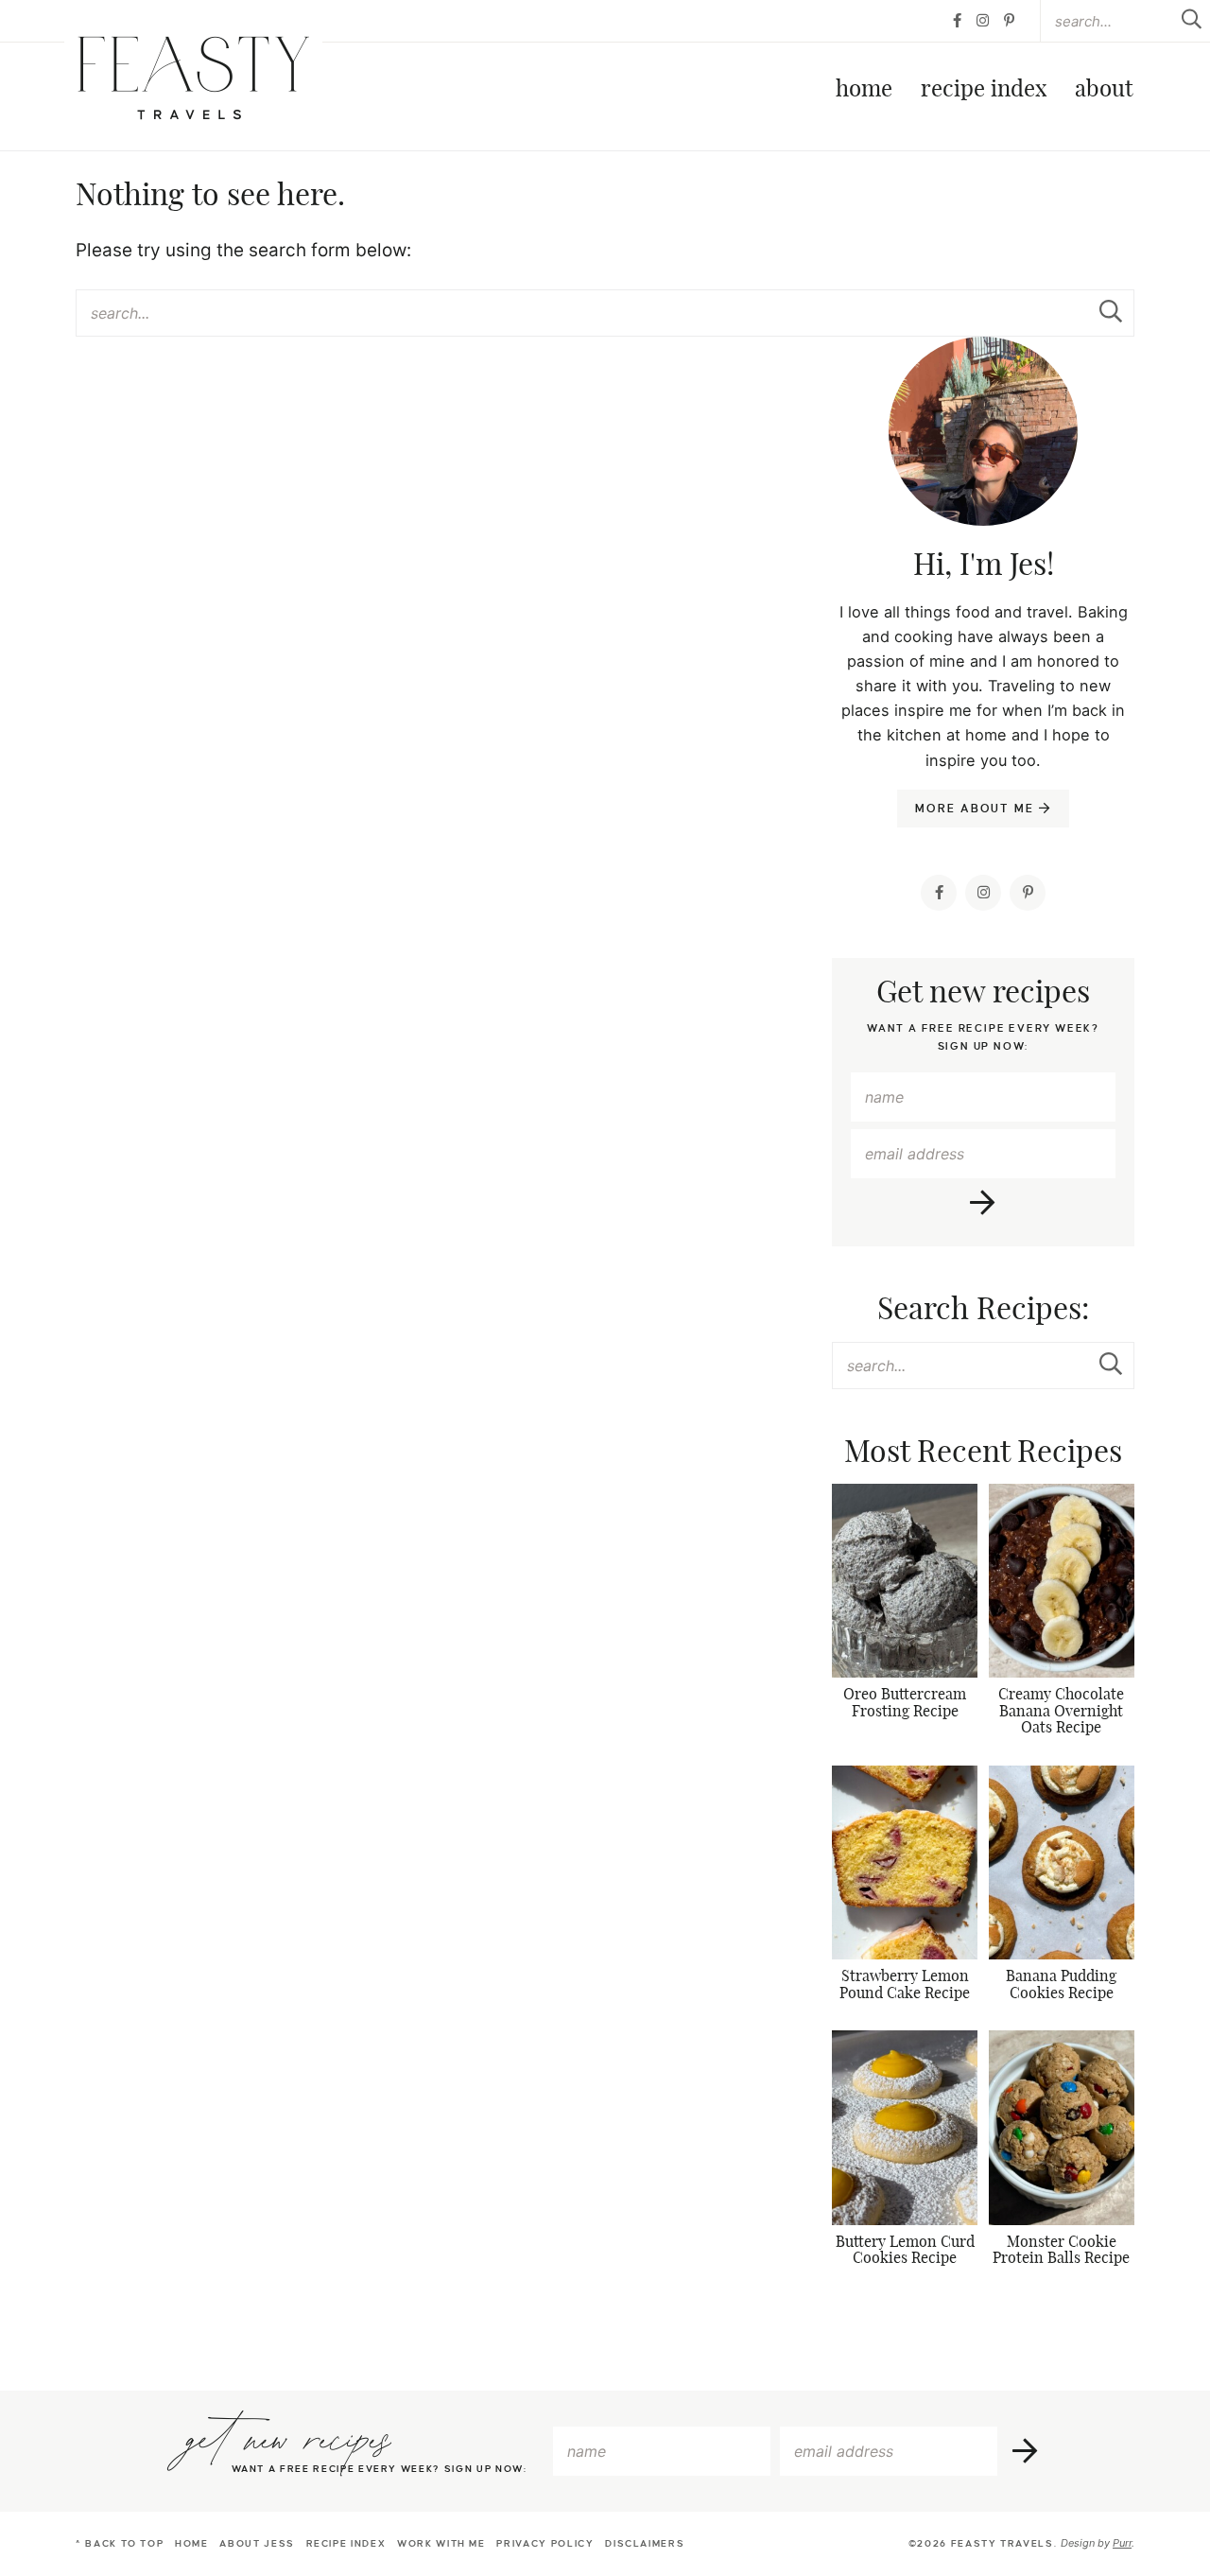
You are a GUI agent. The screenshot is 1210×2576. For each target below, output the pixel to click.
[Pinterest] (1009, 21)
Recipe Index (984, 90)
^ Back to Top (120, 2543)
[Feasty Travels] (193, 78)
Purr (1122, 2543)
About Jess (257, 2543)
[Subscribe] (984, 1203)
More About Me (977, 809)
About (1104, 90)
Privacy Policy (545, 2543)
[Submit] (1111, 312)
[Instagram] (983, 21)
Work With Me (441, 2543)
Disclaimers (645, 2543)
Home (864, 90)
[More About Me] (983, 479)
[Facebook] (957, 21)
